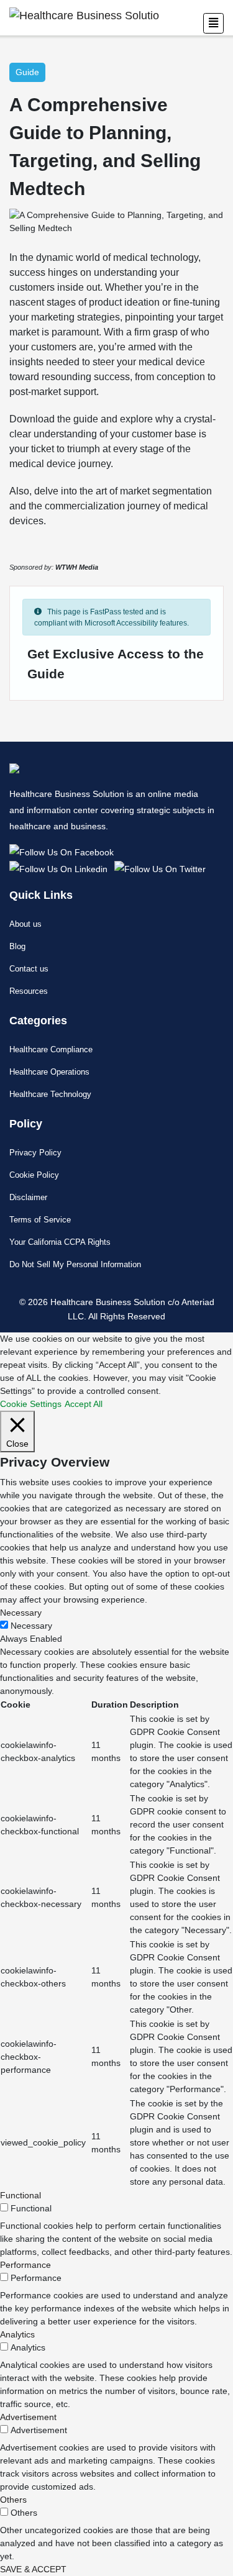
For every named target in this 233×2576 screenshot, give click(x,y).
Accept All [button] (84, 1404)
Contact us (29, 969)
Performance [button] (25, 2265)
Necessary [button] (21, 1613)
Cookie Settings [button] (31, 1404)
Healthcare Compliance (51, 1049)
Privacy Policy (35, 1153)
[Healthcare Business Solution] (64, 851)
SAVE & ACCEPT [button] (33, 2569)
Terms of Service (40, 1220)
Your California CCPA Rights (60, 1242)
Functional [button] (21, 2195)
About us (25, 924)
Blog (17, 946)
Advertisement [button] (28, 2417)
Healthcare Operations (49, 1072)
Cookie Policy (34, 1175)
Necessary (31, 1626)
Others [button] (13, 2500)
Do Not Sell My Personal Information (75, 1264)
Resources (29, 991)
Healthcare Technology (50, 1094)
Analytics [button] (17, 2334)
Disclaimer (28, 1197)
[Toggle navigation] (213, 23)
